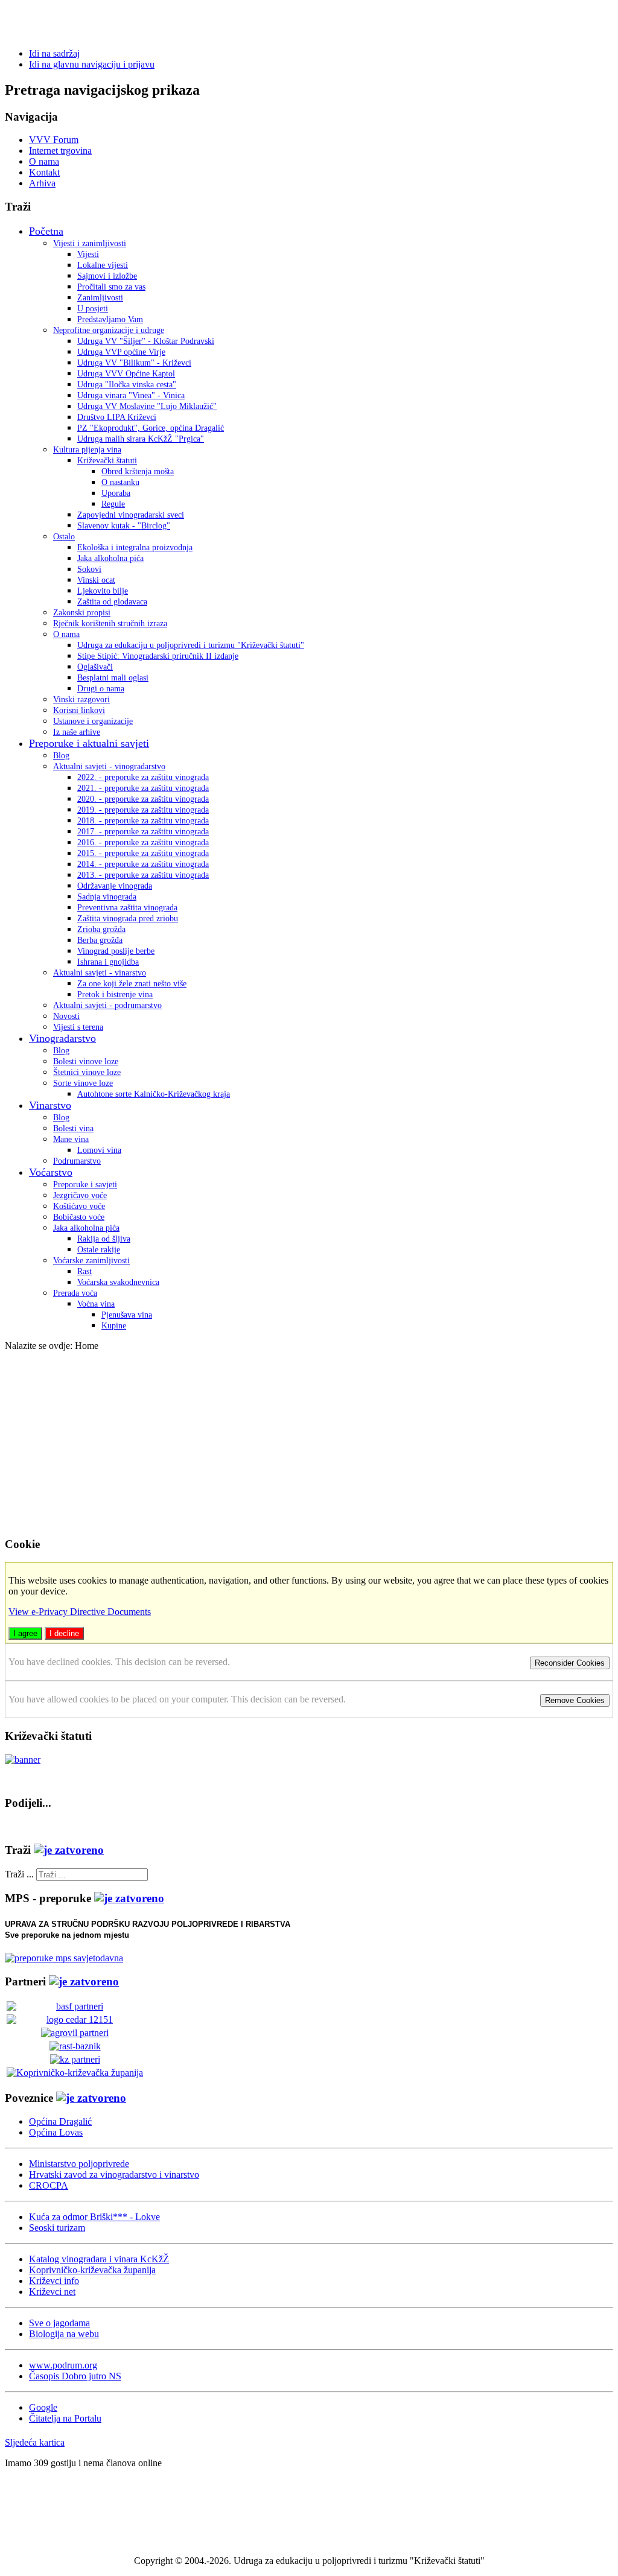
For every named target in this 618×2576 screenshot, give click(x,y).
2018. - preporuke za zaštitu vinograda (143, 821)
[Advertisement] (309, 1442)
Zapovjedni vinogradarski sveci (131, 515)
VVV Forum (54, 140)
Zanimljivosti (100, 298)
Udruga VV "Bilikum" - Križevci (134, 363)
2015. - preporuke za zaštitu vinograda (143, 853)
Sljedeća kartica (35, 2442)
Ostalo (64, 537)
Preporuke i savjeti (85, 1185)
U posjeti (93, 309)
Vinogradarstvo (62, 1038)
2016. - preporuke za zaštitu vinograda (143, 842)
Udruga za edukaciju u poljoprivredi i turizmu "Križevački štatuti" (191, 645)
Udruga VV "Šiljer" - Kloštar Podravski (146, 341)
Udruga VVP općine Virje (121, 352)
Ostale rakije (99, 1250)
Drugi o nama (101, 689)
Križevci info (54, 2281)
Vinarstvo (50, 1105)
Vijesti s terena (78, 1027)
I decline (64, 1633)
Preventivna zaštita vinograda (127, 908)
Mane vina (71, 1139)
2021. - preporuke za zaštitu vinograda (143, 788)
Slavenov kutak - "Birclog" (124, 526)
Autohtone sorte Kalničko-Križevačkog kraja (154, 1094)
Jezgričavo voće (80, 1195)
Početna (46, 231)
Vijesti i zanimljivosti (90, 243)
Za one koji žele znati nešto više (132, 984)
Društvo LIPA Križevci (117, 417)
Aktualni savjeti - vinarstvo (100, 973)
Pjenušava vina (127, 1315)
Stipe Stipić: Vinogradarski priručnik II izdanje (158, 656)
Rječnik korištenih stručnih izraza (110, 623)
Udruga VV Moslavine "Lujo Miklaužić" (147, 406)
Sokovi (89, 569)
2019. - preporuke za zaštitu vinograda (143, 810)
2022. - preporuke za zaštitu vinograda (143, 777)
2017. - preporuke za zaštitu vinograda (143, 832)
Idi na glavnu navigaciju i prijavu (92, 64)
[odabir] (69, 1850)
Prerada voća (75, 1293)
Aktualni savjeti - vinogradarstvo (109, 766)
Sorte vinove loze (83, 1083)
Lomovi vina (99, 1150)
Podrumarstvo (77, 1161)
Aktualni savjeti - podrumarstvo (107, 1005)
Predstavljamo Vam (110, 319)
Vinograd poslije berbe (116, 951)
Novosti (66, 1016)
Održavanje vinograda (115, 886)
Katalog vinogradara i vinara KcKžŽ (99, 2259)
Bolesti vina (73, 1128)
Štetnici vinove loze (87, 1072)
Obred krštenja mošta (138, 471)
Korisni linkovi (79, 710)
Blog (61, 756)
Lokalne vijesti (103, 265)
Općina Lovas (56, 2132)
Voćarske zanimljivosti (91, 1261)
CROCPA (49, 2185)
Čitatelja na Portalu (65, 2418)
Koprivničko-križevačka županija (92, 2270)
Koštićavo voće (79, 1206)
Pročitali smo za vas (111, 287)
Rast (84, 1271)
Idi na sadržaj (54, 53)
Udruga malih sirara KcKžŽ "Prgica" (141, 439)
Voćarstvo (51, 1172)
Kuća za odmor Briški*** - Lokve (94, 2217)
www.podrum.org (63, 2365)
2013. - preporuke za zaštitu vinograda (143, 875)
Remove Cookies (575, 1700)
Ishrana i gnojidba (108, 962)
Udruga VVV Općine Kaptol (126, 374)
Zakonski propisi (82, 613)
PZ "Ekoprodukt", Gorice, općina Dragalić (151, 428)
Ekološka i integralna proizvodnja (135, 547)
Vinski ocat (96, 580)
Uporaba (116, 493)
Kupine (114, 1326)
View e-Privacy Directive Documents (80, 1612)
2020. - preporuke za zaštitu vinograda (143, 799)
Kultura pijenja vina (87, 450)
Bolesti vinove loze (86, 1061)
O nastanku (120, 482)
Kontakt (44, 172)
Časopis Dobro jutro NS (75, 2376)
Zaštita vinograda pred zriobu (128, 918)
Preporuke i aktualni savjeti (89, 743)
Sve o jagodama (59, 2323)
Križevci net (52, 2292)
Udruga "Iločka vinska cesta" (127, 385)
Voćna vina (96, 1304)
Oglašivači (95, 667)
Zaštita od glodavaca (112, 602)
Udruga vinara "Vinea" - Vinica (131, 395)
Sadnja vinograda (107, 897)
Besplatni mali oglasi (113, 678)
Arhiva (42, 183)
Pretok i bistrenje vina (115, 995)
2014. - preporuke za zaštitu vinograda (143, 864)
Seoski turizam (57, 2228)
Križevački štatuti (107, 461)
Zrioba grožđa (101, 929)
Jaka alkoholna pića (110, 558)
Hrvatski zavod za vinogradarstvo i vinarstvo (114, 2175)
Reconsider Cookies (570, 1663)
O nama (44, 161)
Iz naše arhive (77, 732)
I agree (25, 1633)
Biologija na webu (64, 2334)
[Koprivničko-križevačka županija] (75, 2073)
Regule (113, 504)
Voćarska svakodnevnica (118, 1282)
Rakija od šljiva (104, 1239)
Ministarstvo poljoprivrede (79, 2164)
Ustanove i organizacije (93, 721)
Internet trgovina (60, 151)
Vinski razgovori (81, 700)
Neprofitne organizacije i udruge (109, 330)
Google (43, 2407)
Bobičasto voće (79, 1217)
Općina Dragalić (60, 2121)
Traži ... (19, 1874)
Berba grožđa (100, 940)
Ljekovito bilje (103, 591)
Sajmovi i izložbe (107, 276)
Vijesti (88, 254)
